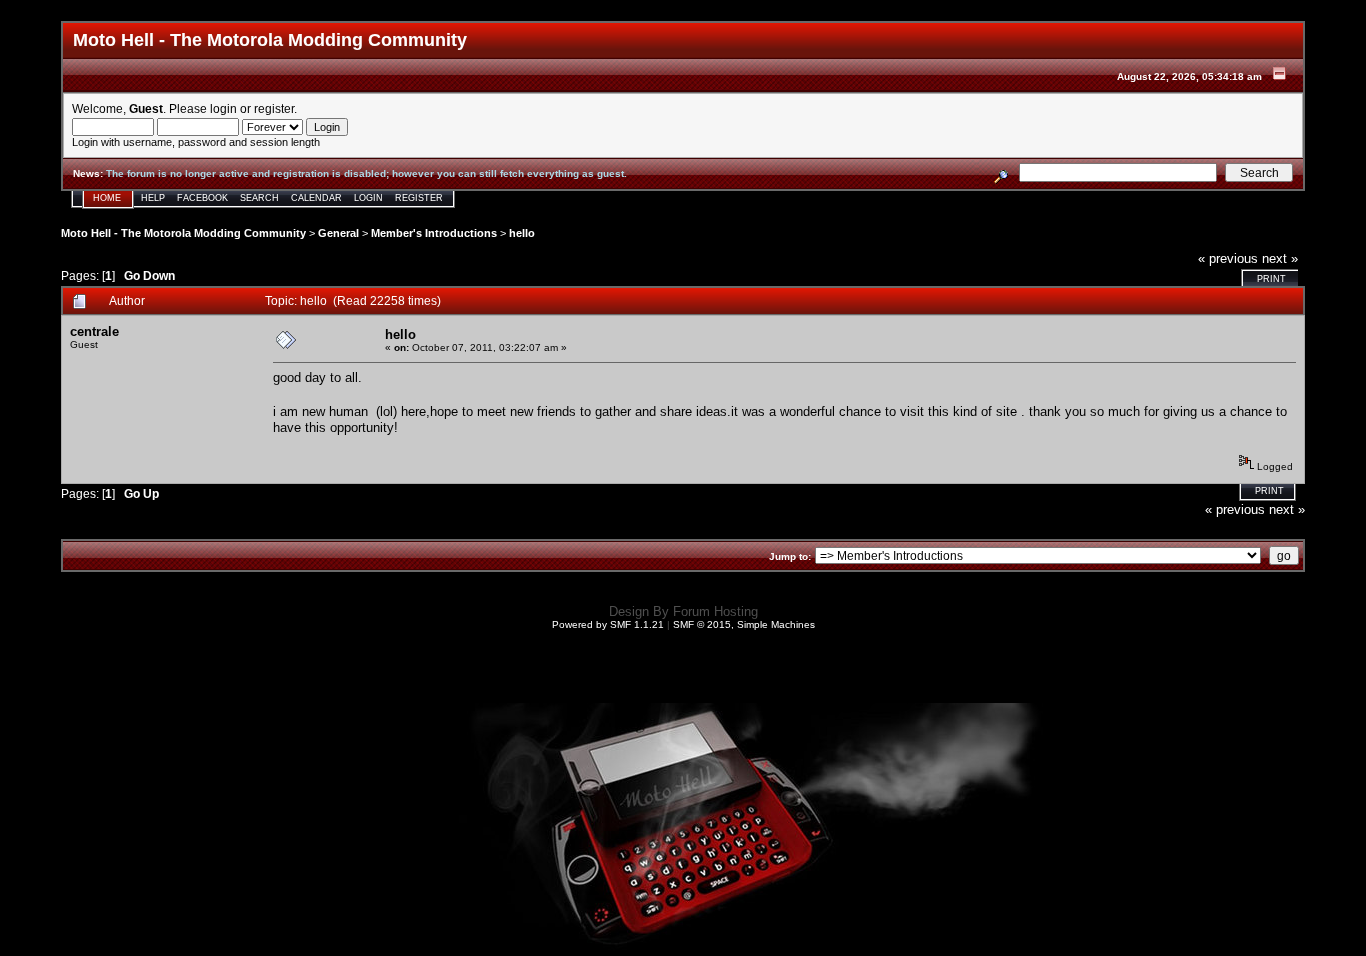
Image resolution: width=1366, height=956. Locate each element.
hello (522, 233)
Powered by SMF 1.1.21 (608, 624)
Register (419, 198)
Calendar (316, 198)
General (338, 233)
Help (153, 198)
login (223, 108)
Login (368, 198)
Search (259, 198)
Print (1271, 279)
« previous (1228, 258)
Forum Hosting (715, 611)
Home (107, 198)
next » (1280, 258)
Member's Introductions (434, 233)
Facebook (202, 198)
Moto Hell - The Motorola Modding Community (183, 233)
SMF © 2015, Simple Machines (744, 624)
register (274, 108)
